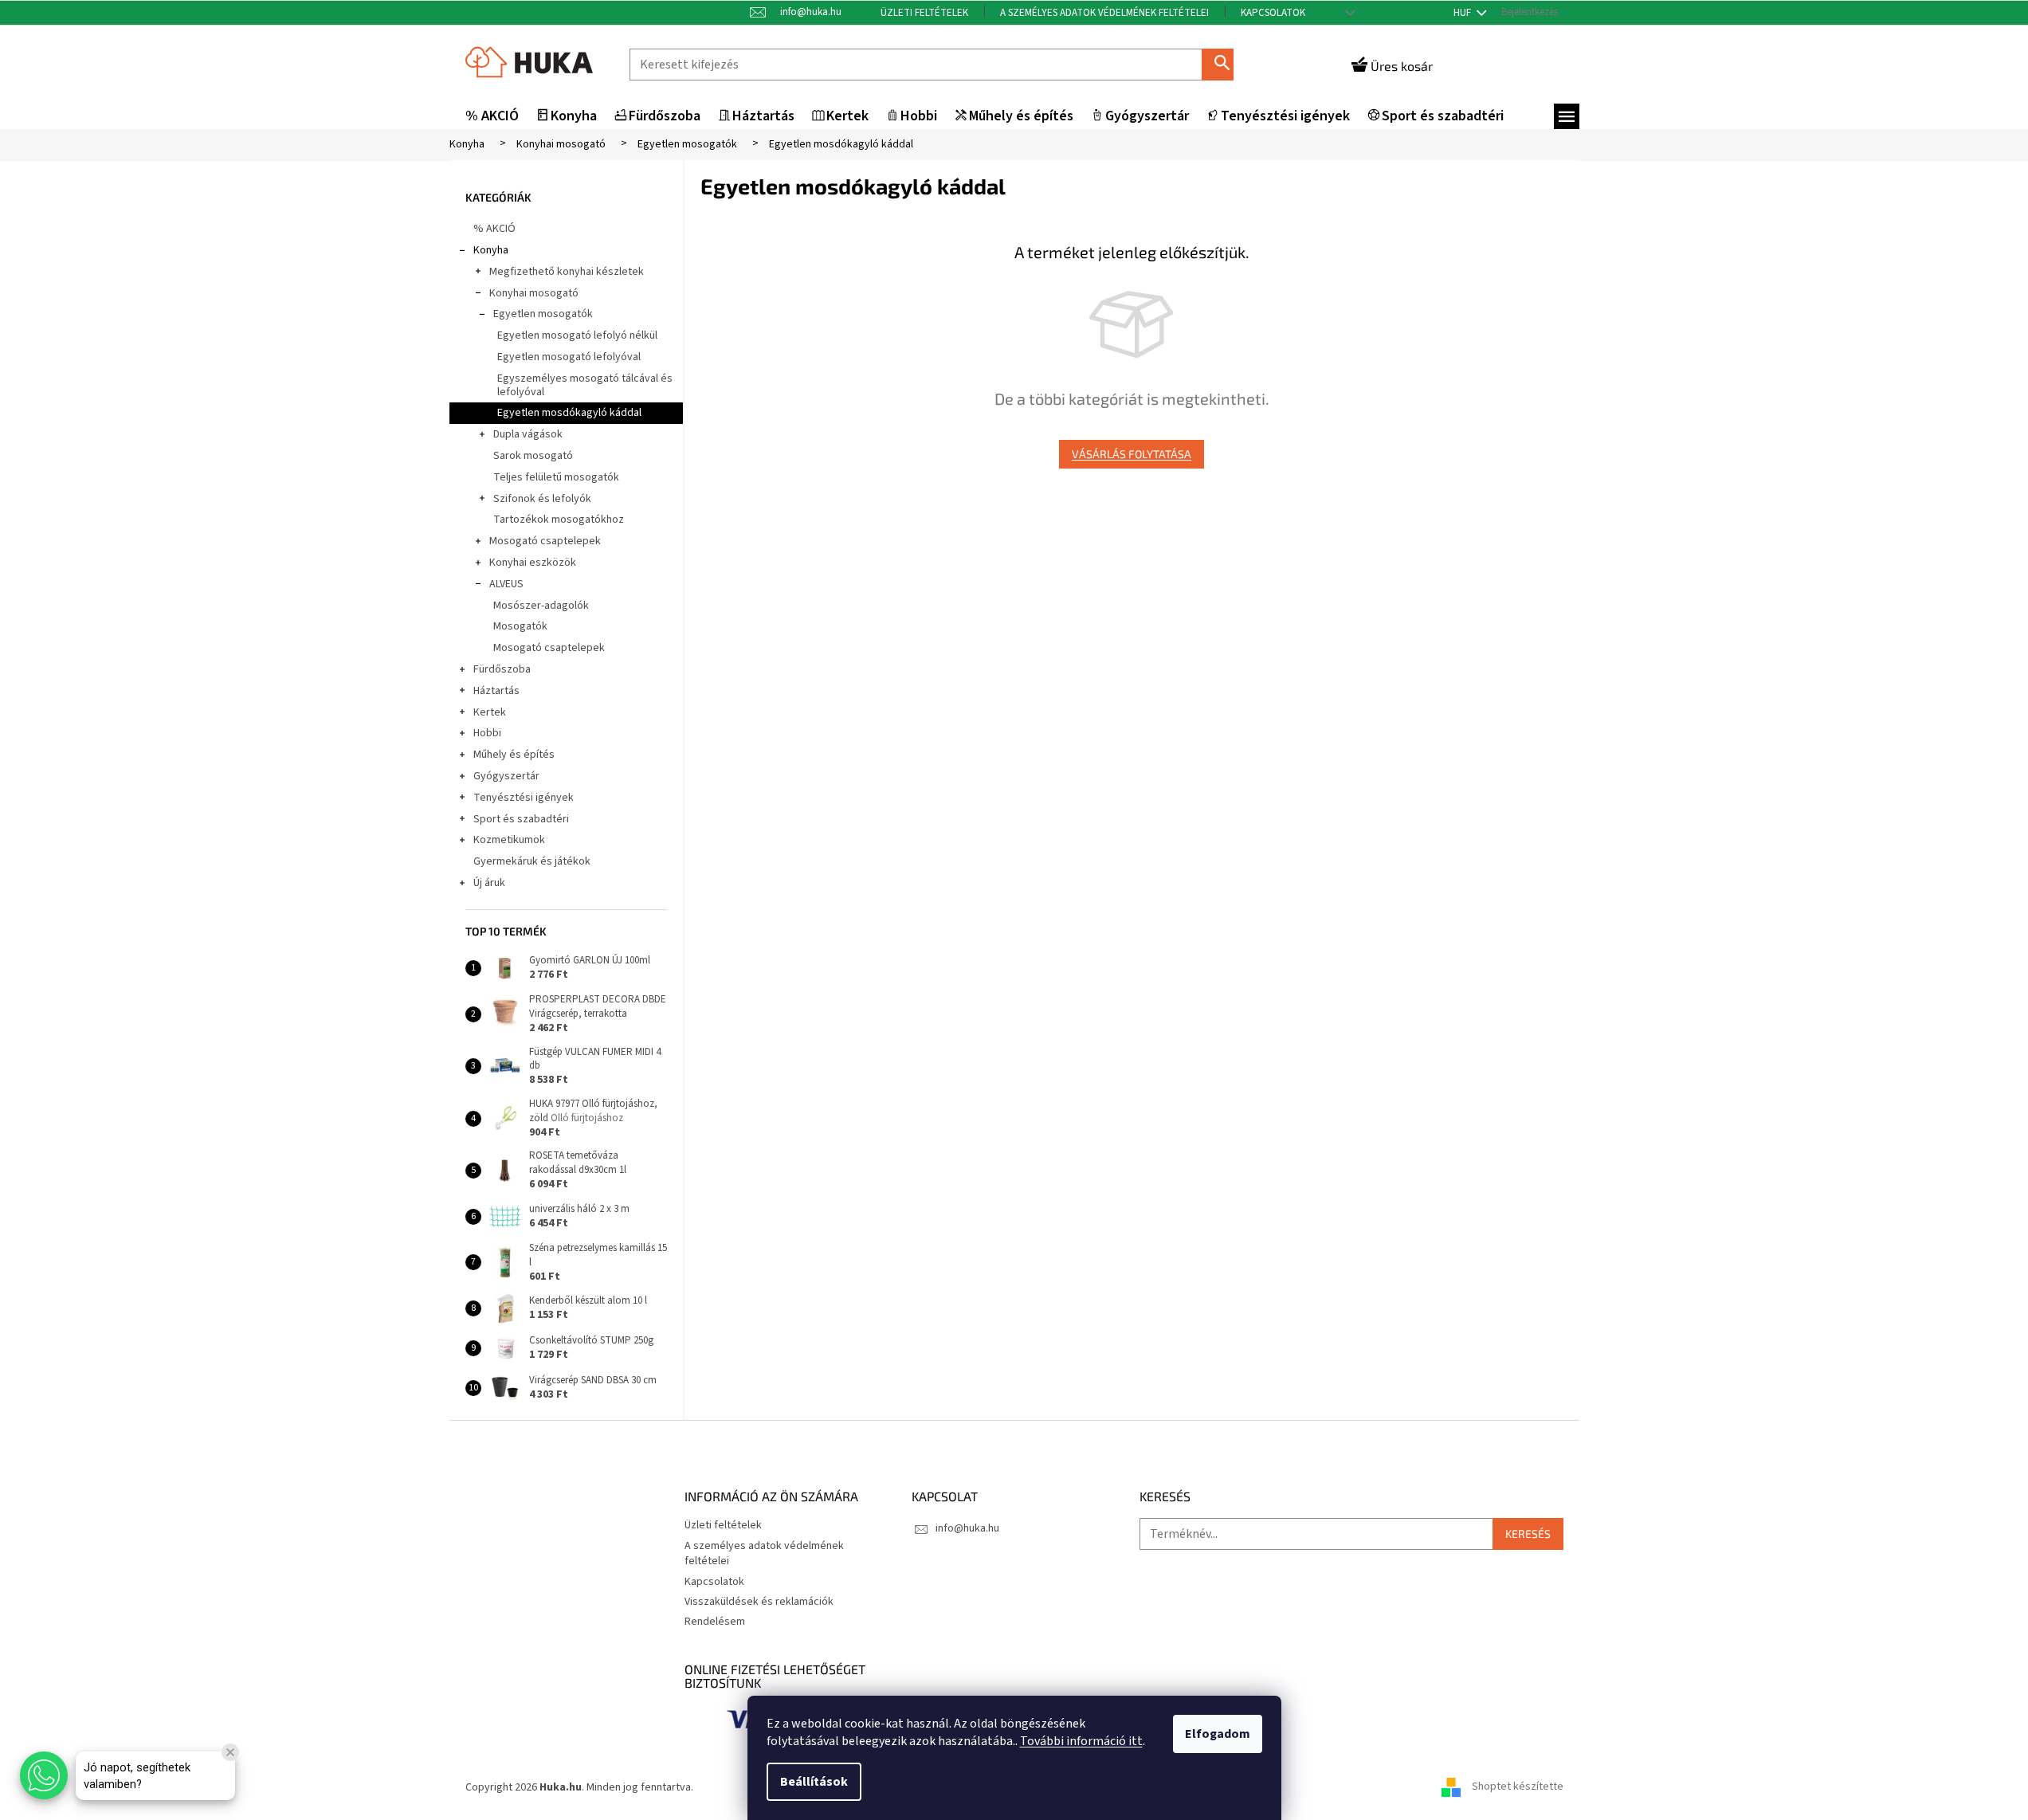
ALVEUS (506, 584)
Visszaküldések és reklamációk (759, 1602)
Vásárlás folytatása (1132, 454)
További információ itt (1081, 1741)
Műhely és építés (514, 755)
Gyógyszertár (506, 776)
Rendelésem (715, 1622)
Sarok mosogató (533, 456)
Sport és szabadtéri (521, 819)
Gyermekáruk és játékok (532, 861)
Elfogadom (1218, 1734)
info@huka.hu (967, 1528)
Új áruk (489, 883)
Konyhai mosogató (534, 293)
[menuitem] (492, 117)
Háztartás (496, 691)
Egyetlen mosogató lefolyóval (569, 357)
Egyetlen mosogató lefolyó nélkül (577, 335)
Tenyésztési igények (524, 798)
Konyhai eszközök (533, 563)
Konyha (491, 250)
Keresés (1224, 64)
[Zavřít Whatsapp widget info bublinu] (230, 1752)
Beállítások (814, 1782)
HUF (1463, 13)
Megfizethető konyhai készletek (567, 272)
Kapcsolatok (1273, 13)
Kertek (490, 712)
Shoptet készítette (1518, 1787)
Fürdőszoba (502, 669)
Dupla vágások (528, 434)
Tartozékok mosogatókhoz (559, 520)
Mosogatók (520, 626)
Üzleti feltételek (924, 13)
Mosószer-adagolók (541, 606)
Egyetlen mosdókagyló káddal (569, 413)
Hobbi (487, 733)
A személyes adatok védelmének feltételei (1104, 13)
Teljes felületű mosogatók (556, 477)
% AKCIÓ (494, 229)
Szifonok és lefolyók (542, 499)
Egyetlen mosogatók (543, 314)
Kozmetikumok (509, 840)
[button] (44, 1775)
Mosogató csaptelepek (545, 541)
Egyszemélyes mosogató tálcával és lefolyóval (585, 385)
